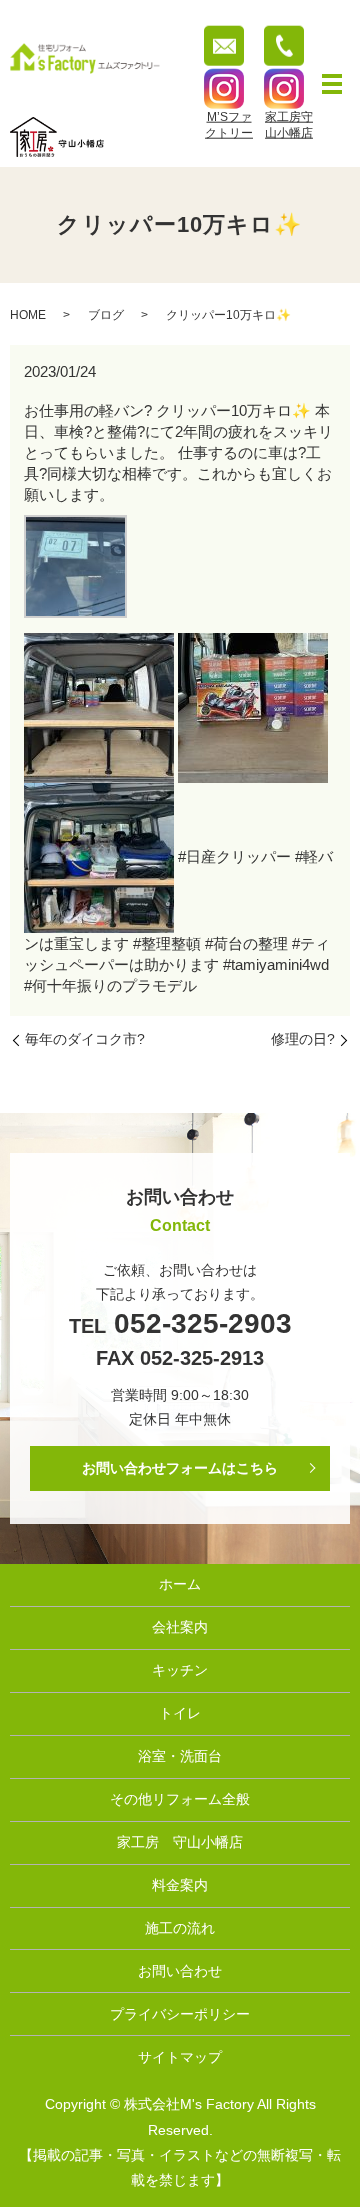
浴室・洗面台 (180, 1756)
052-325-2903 (199, 1323)
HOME (28, 315)
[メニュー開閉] (332, 84)
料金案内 (180, 1885)
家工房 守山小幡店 (180, 1842)
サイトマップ (180, 2057)
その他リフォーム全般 (180, 1799)
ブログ (106, 315)
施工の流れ (180, 1928)
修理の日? (303, 1039)
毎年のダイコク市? (85, 1039)
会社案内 (180, 1627)
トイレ (180, 1713)
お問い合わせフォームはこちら (180, 1468)
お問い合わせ (180, 1971)
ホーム (180, 1584)
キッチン (180, 1670)
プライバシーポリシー (180, 2014)
